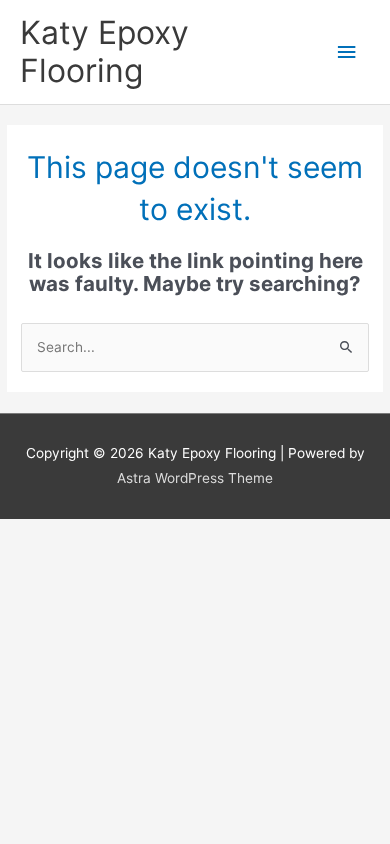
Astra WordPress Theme (195, 478)
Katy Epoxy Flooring (104, 51)
